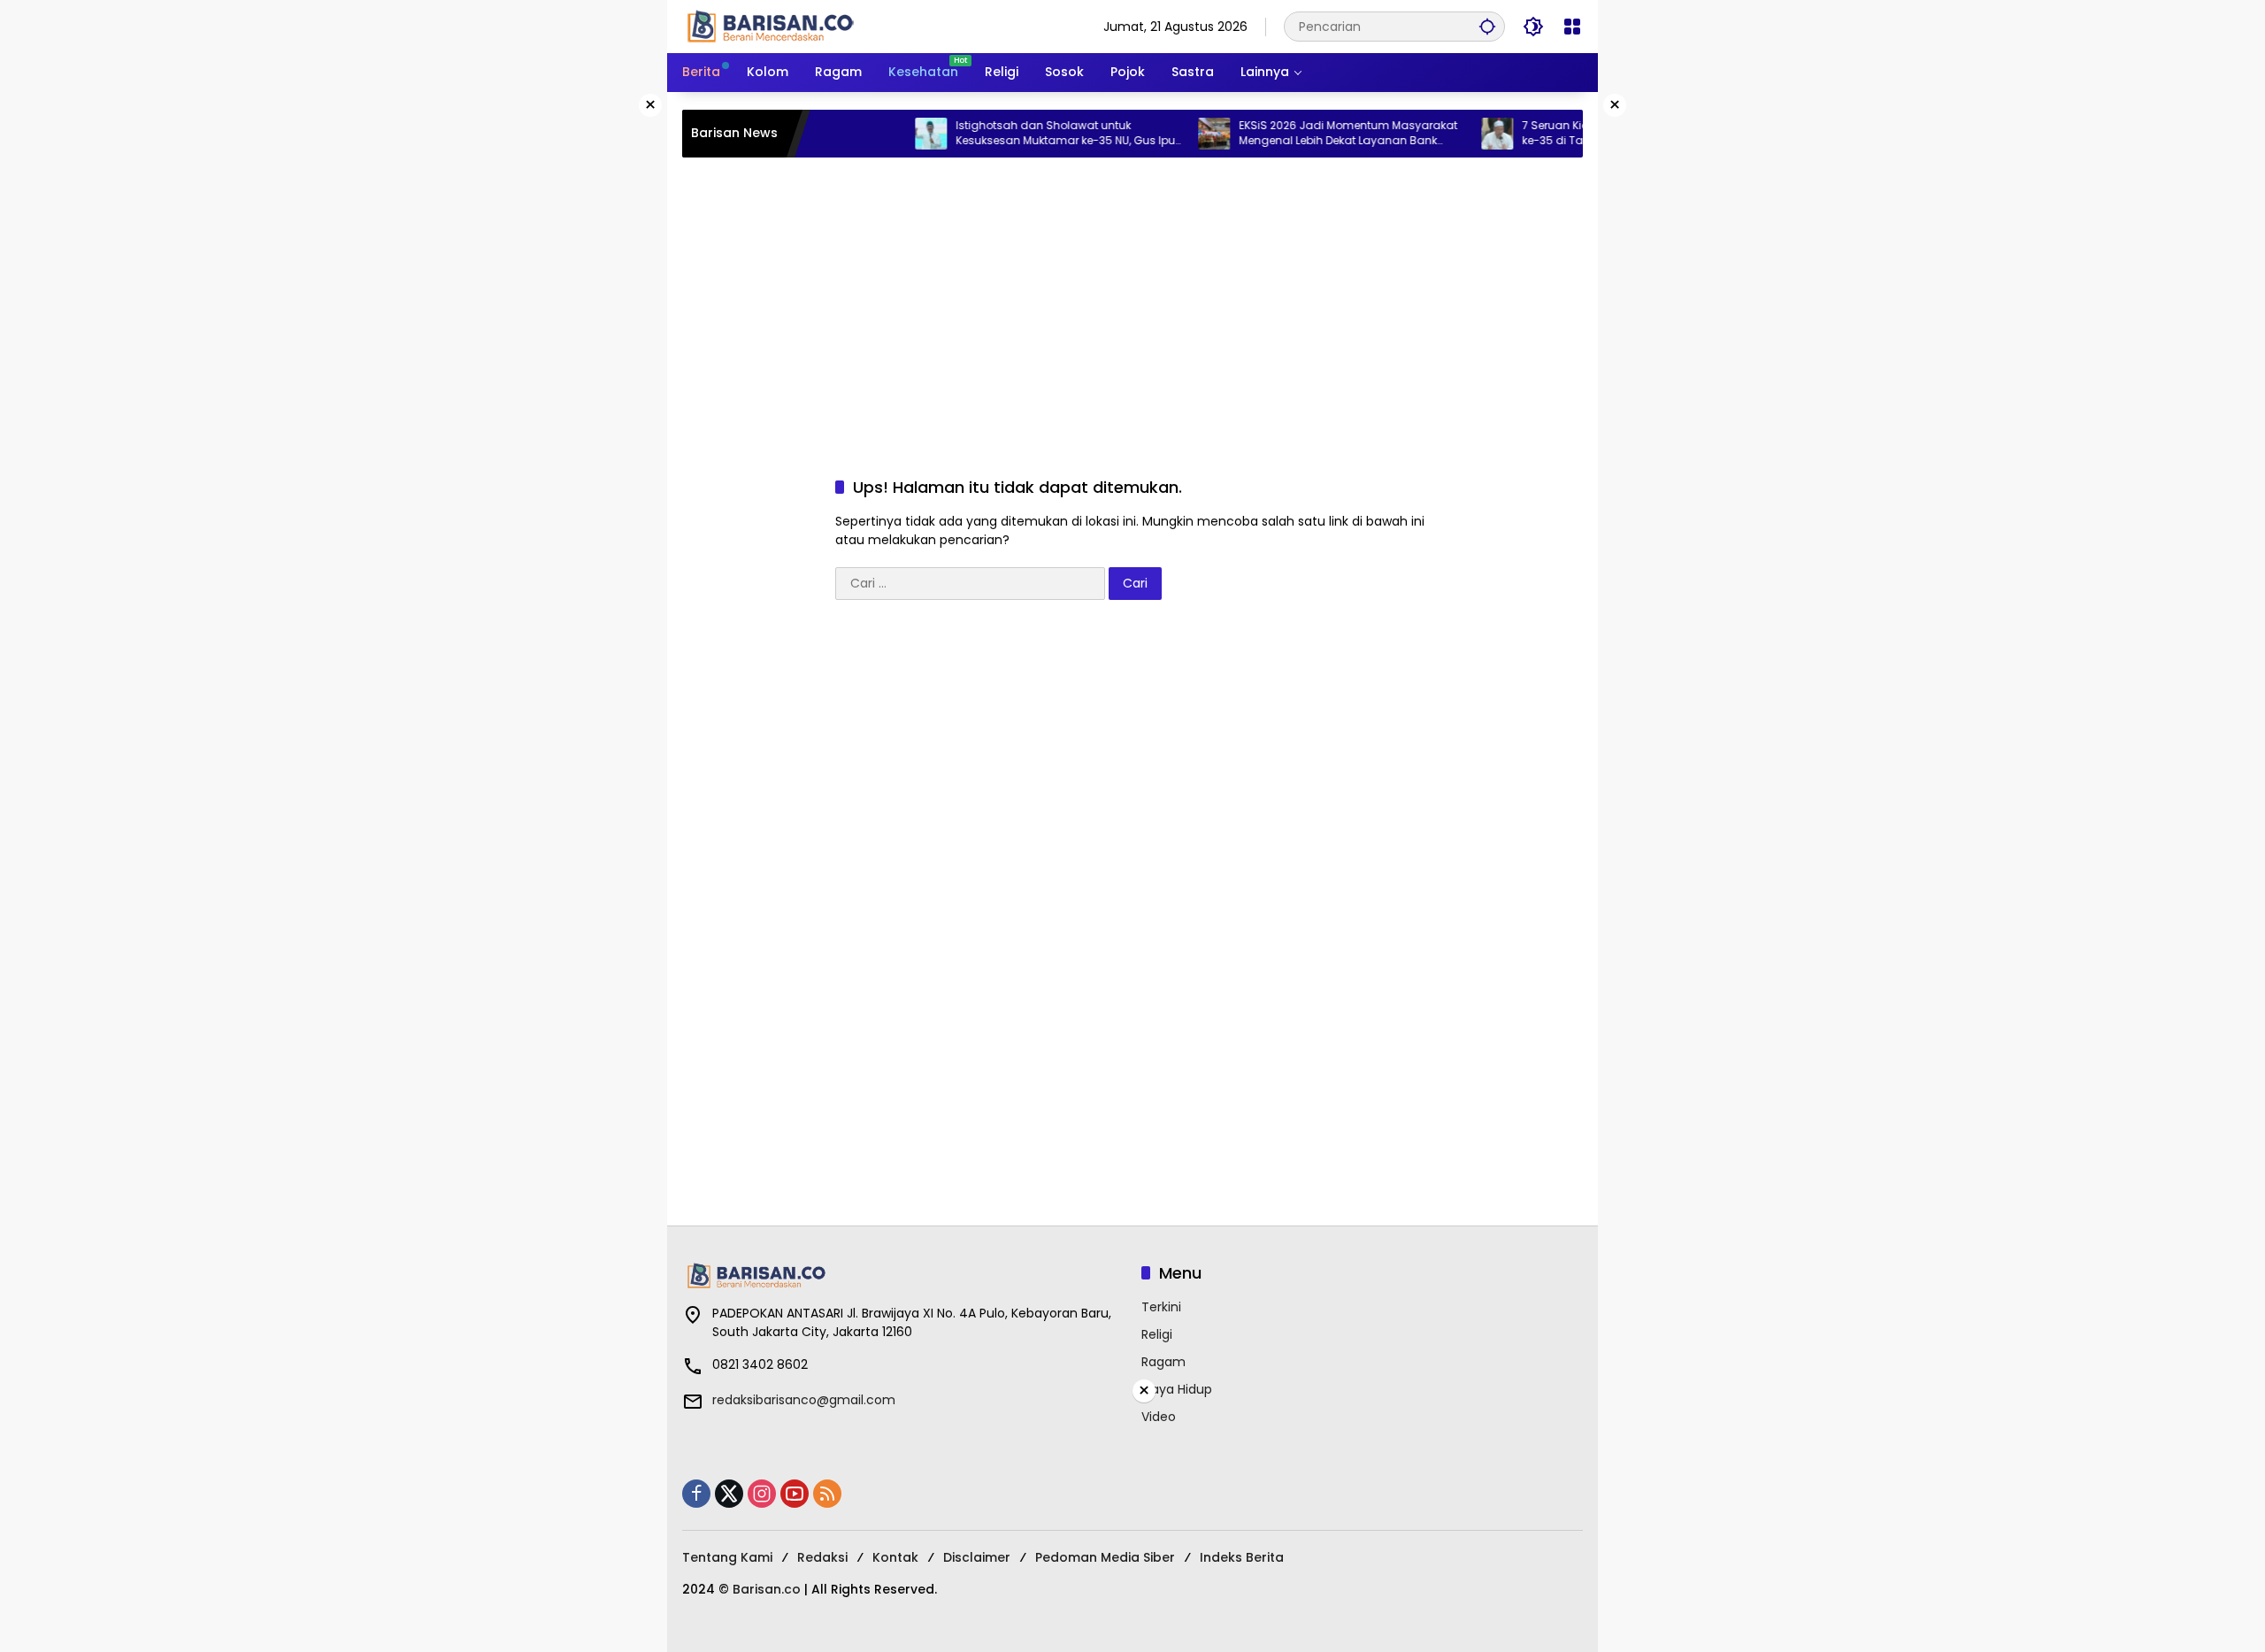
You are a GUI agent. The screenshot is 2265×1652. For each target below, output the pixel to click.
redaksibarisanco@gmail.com (804, 1400)
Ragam (1163, 1362)
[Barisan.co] (771, 26)
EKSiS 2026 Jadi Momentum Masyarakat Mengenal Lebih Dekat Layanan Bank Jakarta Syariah (1314, 134)
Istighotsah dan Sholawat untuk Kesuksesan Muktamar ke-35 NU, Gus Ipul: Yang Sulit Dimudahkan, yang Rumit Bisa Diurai (1034, 134)
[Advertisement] (1132, 299)
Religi (1157, 1334)
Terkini (1161, 1307)
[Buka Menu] (1572, 27)
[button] (1487, 26)
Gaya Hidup (1177, 1389)
